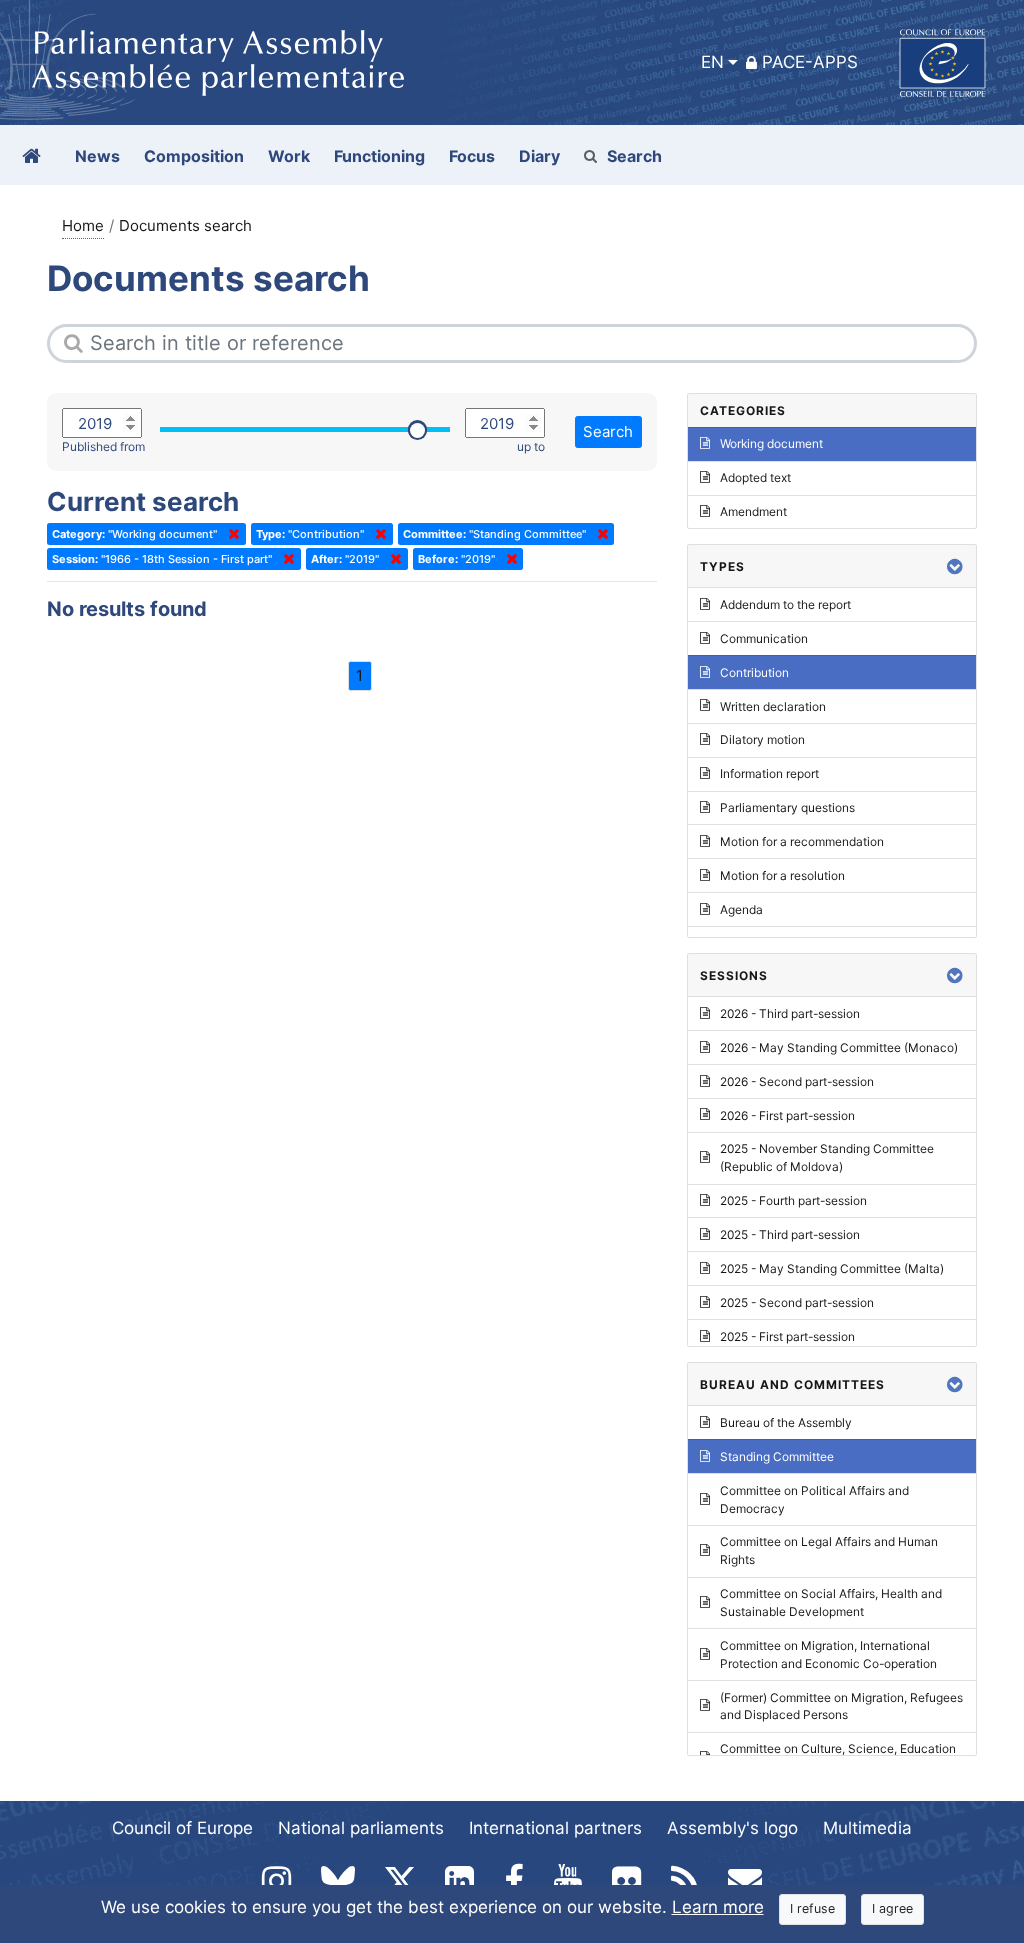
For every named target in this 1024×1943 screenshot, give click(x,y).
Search (634, 156)
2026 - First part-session (787, 1115)
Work (289, 156)
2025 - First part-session (787, 1336)
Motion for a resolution (782, 875)
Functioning (379, 156)
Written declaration (773, 706)
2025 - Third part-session (790, 1234)
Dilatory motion (762, 739)
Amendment (753, 511)
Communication (764, 638)
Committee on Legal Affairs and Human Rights (829, 1550)
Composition (194, 156)
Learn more (718, 1907)
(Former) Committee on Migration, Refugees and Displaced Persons (841, 1706)
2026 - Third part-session (790, 1013)
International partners (555, 1828)
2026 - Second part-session (797, 1081)
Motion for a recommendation (802, 841)
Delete (230, 534)
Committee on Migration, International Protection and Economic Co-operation (828, 1654)
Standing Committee (777, 1456)
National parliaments (361, 1828)
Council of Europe (182, 1828)
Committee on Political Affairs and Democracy (814, 1499)
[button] (955, 566)
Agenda (741, 909)
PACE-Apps (810, 62)
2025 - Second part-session (797, 1302)
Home (83, 225)
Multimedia (867, 1828)
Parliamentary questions (787, 807)
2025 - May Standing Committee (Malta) (832, 1268)
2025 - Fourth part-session (793, 1200)
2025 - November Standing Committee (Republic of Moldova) (827, 1157)
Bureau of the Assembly (786, 1422)
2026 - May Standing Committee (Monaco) (839, 1047)
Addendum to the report (785, 604)
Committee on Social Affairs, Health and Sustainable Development (831, 1602)
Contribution (754, 672)
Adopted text (755, 477)
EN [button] (712, 62)
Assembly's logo (732, 1828)
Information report (769, 773)
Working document (771, 443)
